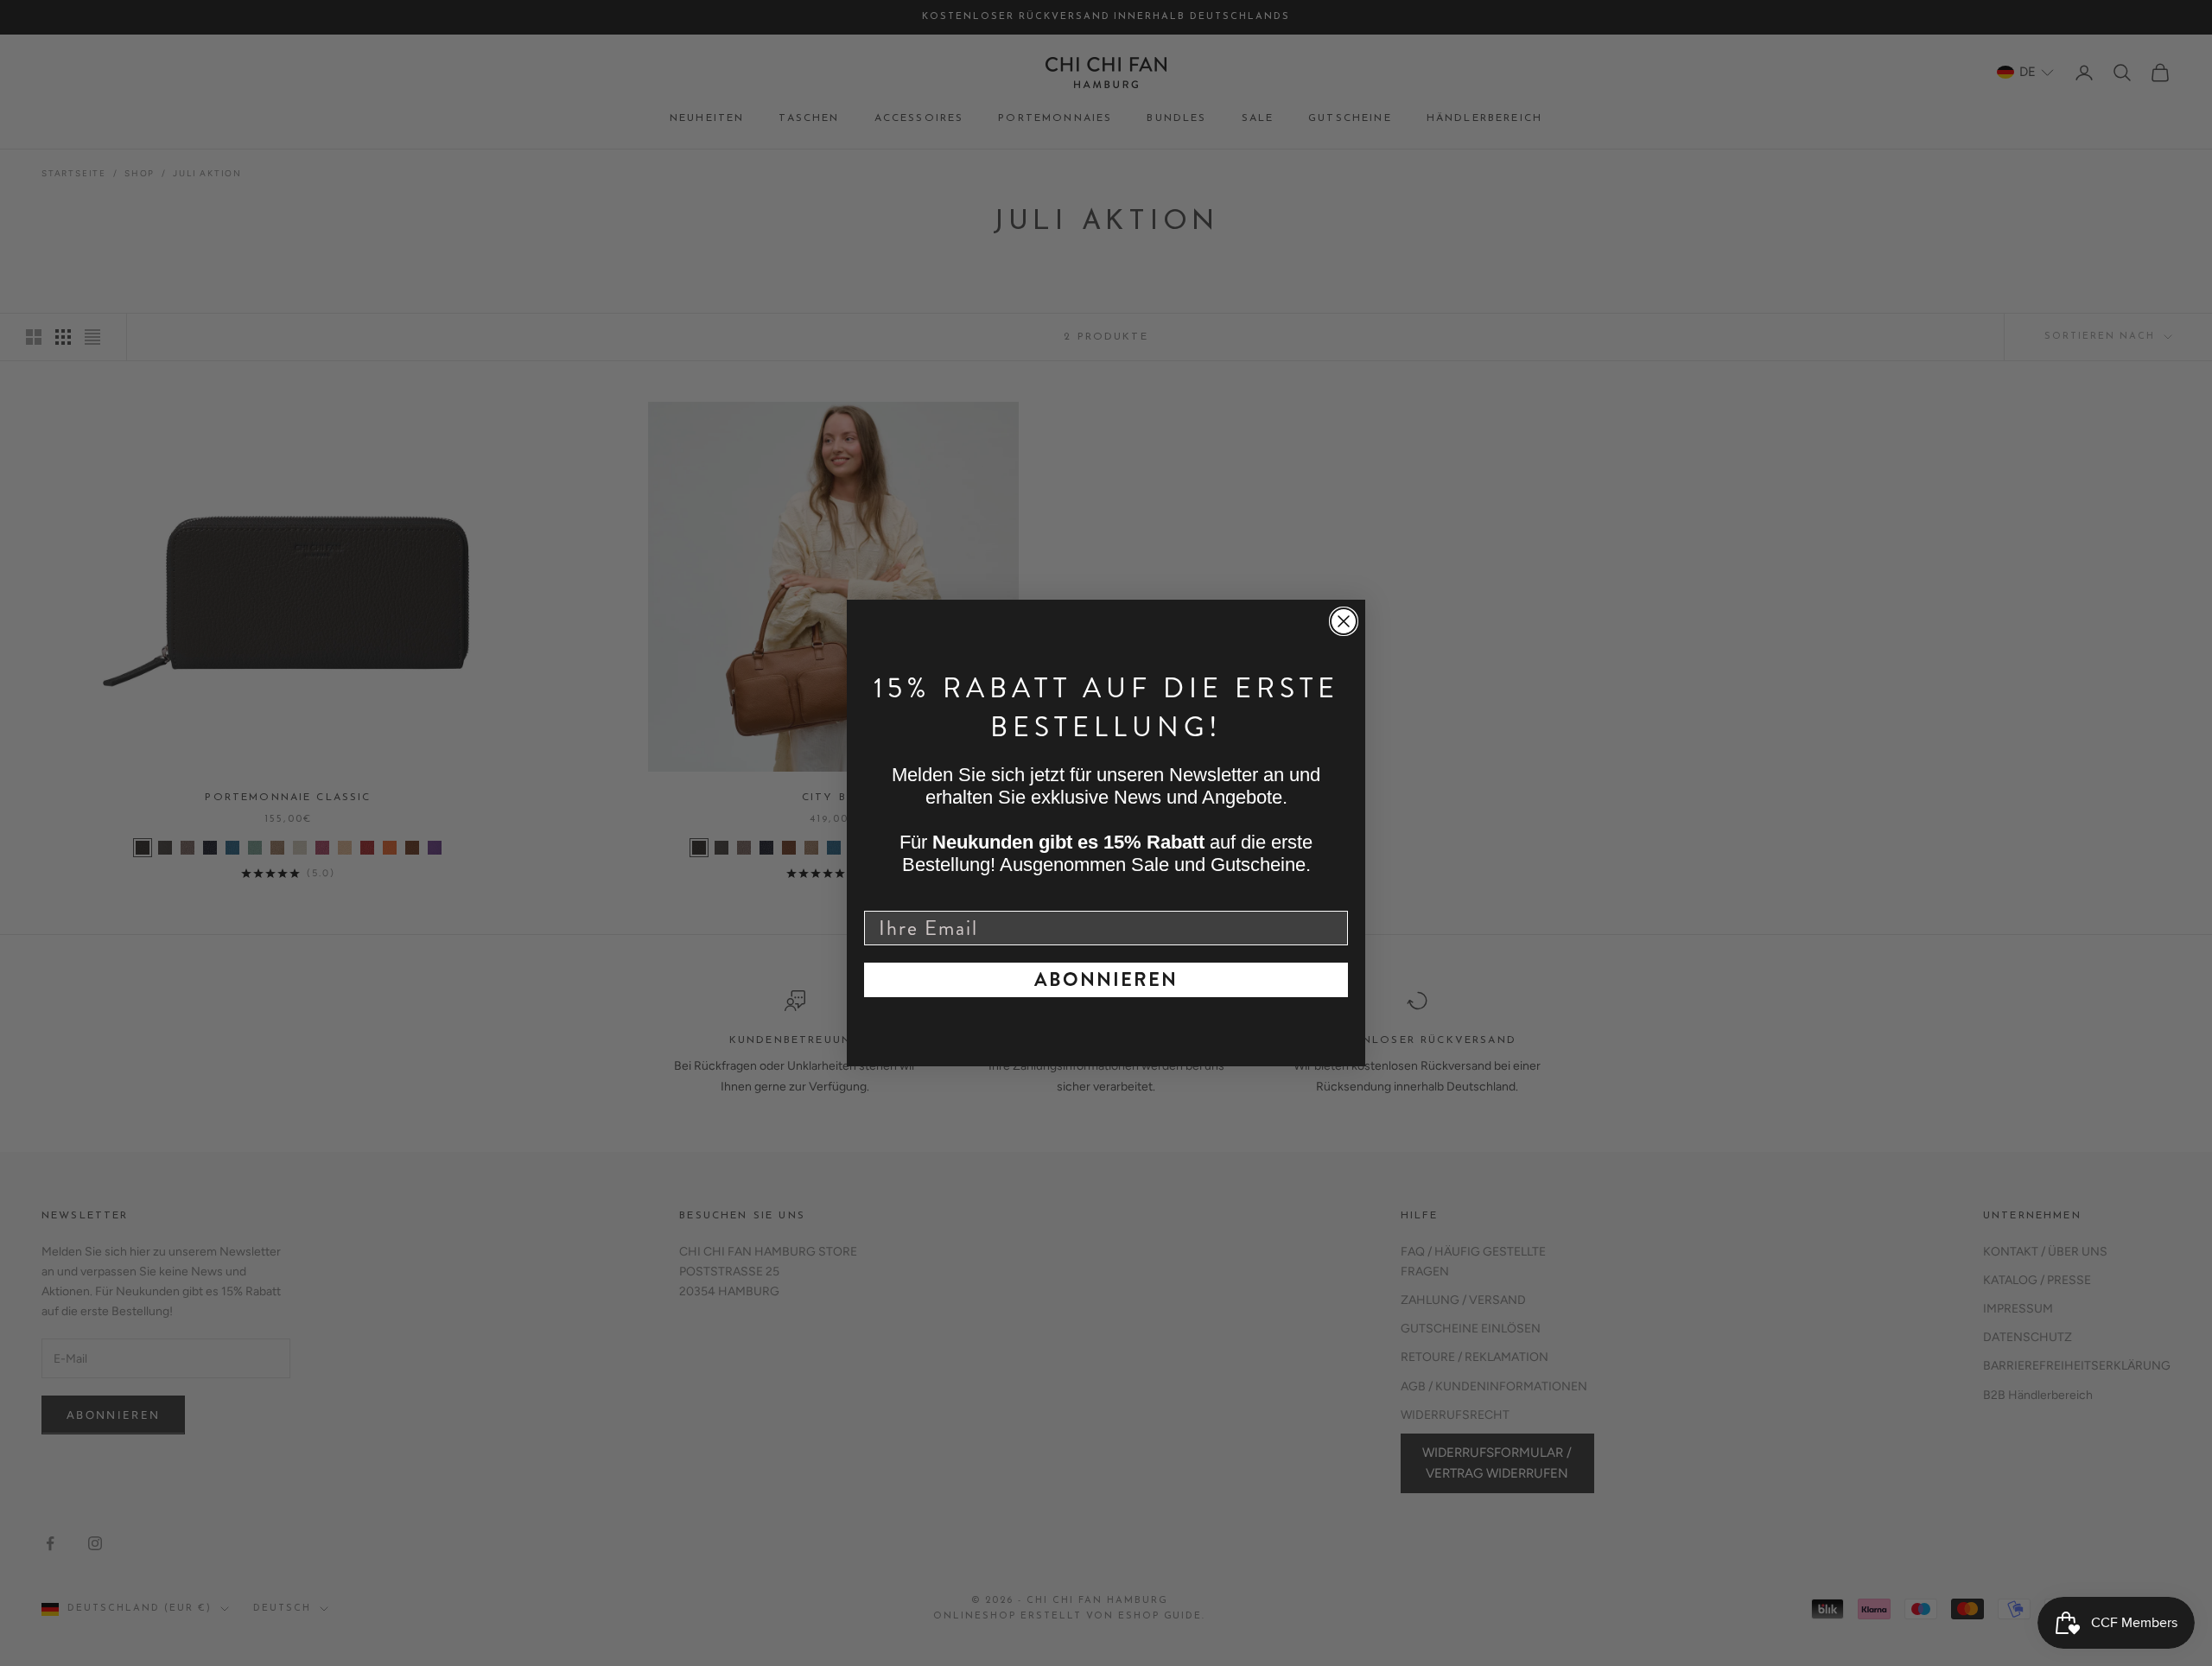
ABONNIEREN (1106, 979)
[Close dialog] (1344, 621)
